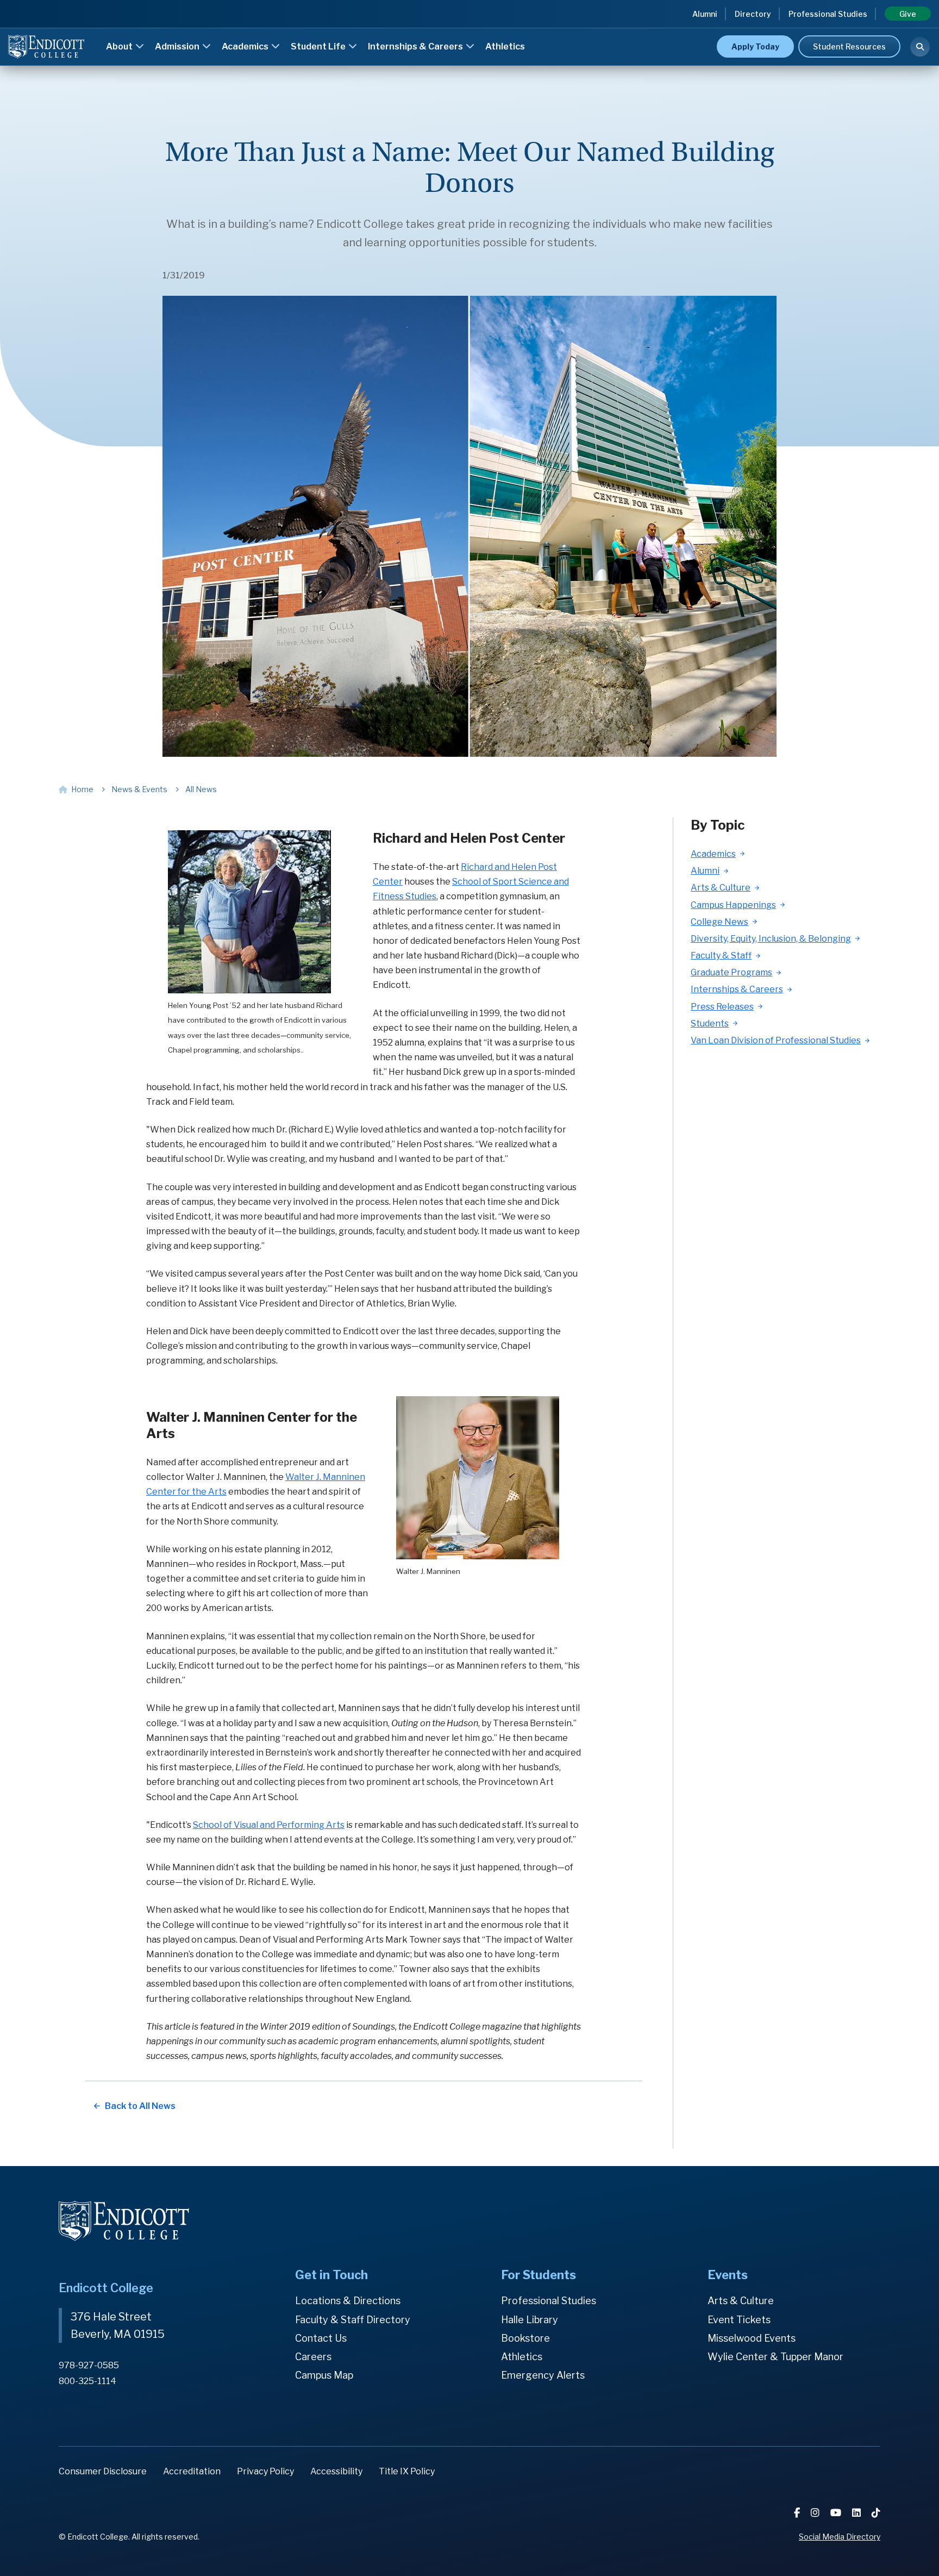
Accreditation (192, 2471)
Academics (246, 46)
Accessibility (336, 2471)
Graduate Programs (731, 972)
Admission (178, 46)
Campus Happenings (733, 905)
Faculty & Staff (721, 956)
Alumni (705, 14)
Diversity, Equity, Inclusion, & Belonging (771, 939)
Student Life (319, 46)
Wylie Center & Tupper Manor (775, 2357)
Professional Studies (828, 14)
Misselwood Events (752, 2338)
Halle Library (530, 2320)
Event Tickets (739, 2320)
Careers (313, 2357)
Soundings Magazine (519, 31)
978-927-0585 (89, 2365)
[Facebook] (798, 2513)
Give (908, 14)
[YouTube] (837, 2513)
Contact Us (321, 2338)
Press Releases (722, 1007)
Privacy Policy (265, 2471)
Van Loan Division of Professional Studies (776, 1040)
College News (719, 922)
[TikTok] (876, 2513)
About (120, 46)
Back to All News (140, 2106)
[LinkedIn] (857, 2513)
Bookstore (525, 2338)
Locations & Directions (348, 2301)
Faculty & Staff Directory (353, 2320)
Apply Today (755, 46)
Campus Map (324, 2375)
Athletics (505, 46)
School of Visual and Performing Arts (269, 1825)
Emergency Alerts (543, 2375)
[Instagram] (816, 2513)
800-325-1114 (87, 2381)
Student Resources (849, 46)
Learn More (698, 30)
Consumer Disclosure (103, 2471)
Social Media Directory (840, 2537)
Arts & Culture (721, 888)
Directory (753, 14)
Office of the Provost (520, 31)
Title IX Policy (407, 2471)
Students (710, 1023)
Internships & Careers (416, 46)
